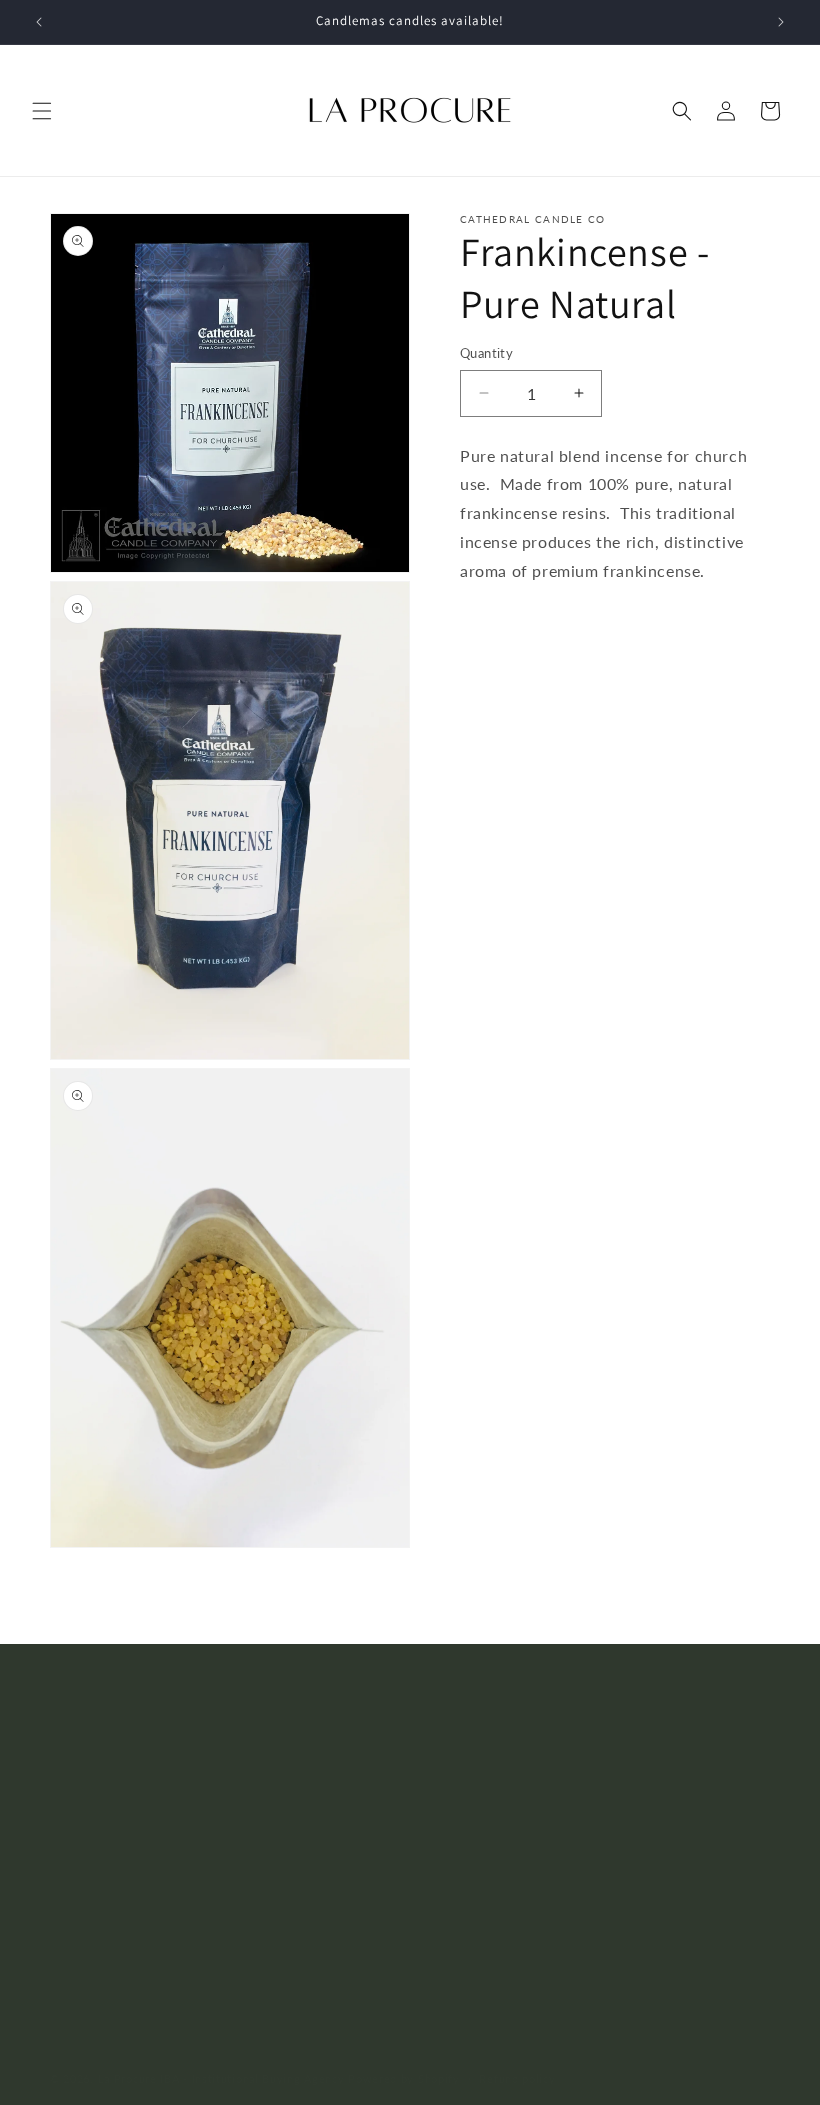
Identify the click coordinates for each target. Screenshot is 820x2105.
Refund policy (517, 2078)
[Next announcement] (781, 22)
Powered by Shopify (404, 2078)
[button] (42, 111)
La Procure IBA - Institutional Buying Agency (221, 2078)
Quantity (486, 353)
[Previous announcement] (39, 22)
